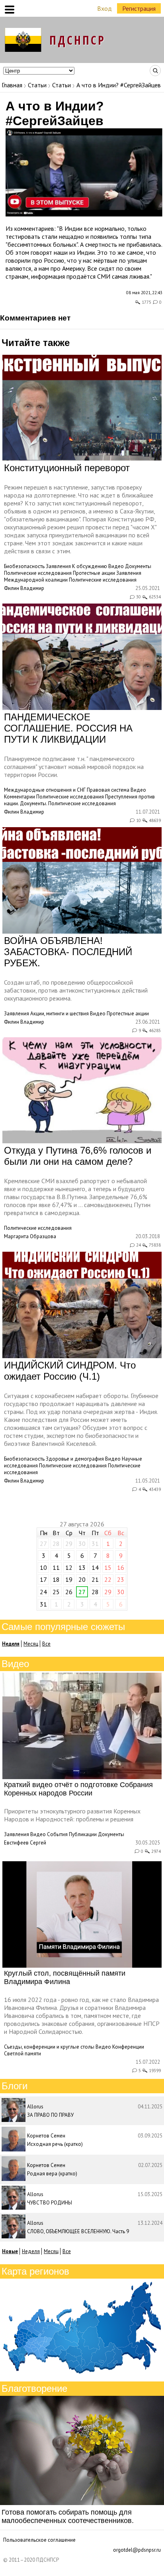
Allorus (35, 2107)
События (57, 1834)
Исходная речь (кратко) (55, 2144)
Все (46, 1644)
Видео (116, 566)
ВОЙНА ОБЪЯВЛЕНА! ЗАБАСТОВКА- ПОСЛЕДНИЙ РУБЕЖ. (68, 952)
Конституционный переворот (67, 468)
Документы (138, 566)
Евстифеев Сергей (25, 1843)
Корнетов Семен (46, 2136)
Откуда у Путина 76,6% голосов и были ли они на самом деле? (78, 1156)
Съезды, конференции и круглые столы (49, 2047)
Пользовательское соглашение (39, 2540)
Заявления (58, 566)
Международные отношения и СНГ (45, 790)
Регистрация (139, 8)
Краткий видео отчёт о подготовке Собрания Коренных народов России (78, 1789)
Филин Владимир (24, 588)
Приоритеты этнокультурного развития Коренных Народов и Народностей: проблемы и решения (72, 1815)
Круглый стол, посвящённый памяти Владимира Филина (65, 1977)
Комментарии (20, 797)
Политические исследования (38, 573)
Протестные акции (94, 573)
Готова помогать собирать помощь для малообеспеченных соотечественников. (68, 2516)
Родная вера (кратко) (52, 2174)
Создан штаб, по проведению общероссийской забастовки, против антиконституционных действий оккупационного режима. (76, 990)
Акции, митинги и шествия (60, 1014)
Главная (12, 85)
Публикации (83, 1834)
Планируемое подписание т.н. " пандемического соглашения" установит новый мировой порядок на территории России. (74, 767)
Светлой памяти (22, 2054)
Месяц (31, 1644)
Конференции (128, 2047)
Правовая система (108, 790)
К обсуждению (90, 566)
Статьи (37, 85)
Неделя (31, 2251)
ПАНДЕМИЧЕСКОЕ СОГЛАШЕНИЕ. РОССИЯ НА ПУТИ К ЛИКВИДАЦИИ (68, 728)
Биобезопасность (24, 566)
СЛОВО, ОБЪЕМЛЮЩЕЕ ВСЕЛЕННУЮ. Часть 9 (78, 2231)
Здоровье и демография (75, 1459)
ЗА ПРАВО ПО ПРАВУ (50, 2115)
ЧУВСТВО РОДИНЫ (50, 2203)
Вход (104, 8)
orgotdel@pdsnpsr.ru (137, 2550)
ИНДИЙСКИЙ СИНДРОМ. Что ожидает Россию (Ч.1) (70, 1371)
